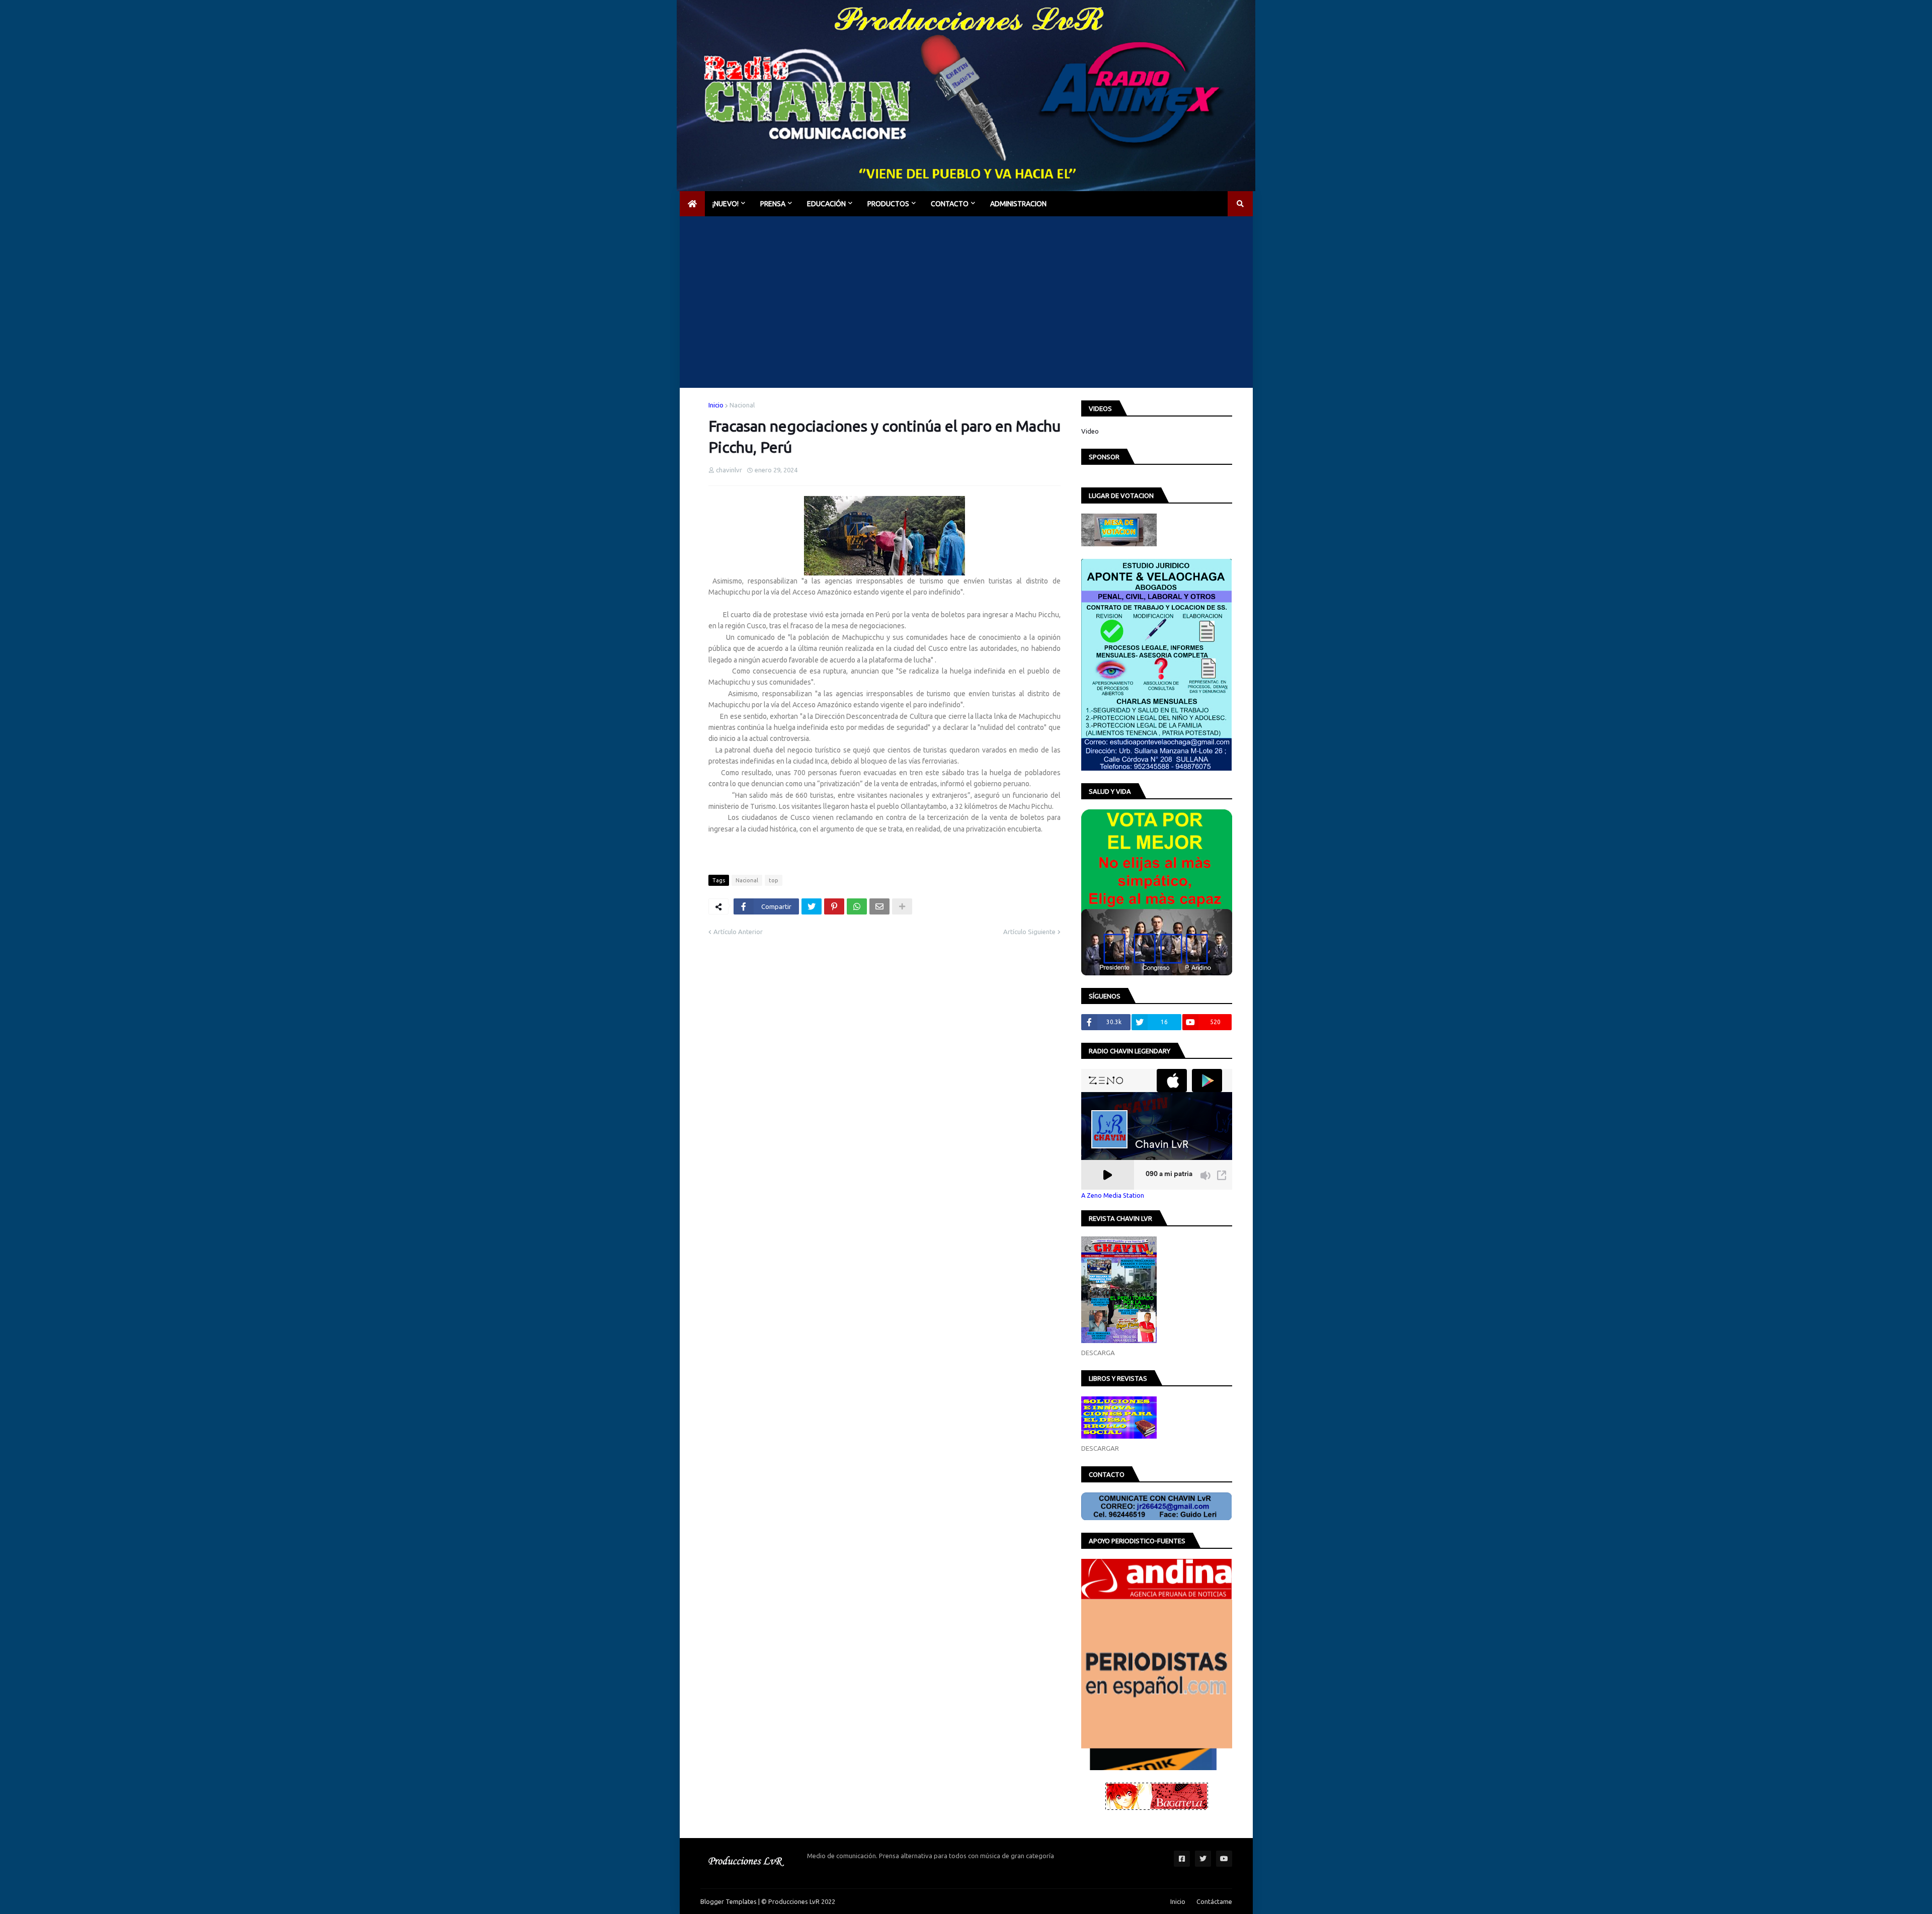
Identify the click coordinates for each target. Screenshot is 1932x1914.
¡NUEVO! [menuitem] (726, 204)
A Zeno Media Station (1113, 1195)
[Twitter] (812, 906)
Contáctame (1214, 1901)
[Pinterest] (834, 906)
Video (1090, 431)
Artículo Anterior (738, 932)
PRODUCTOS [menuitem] (888, 204)
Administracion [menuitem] (1018, 204)
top (774, 880)
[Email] (879, 906)
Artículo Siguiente (1029, 932)
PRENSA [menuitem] (773, 204)
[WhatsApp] (857, 906)
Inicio (716, 405)
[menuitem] (692, 204)
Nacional (742, 405)
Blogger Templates (729, 1901)
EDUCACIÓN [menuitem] (826, 204)
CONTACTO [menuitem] (950, 204)
